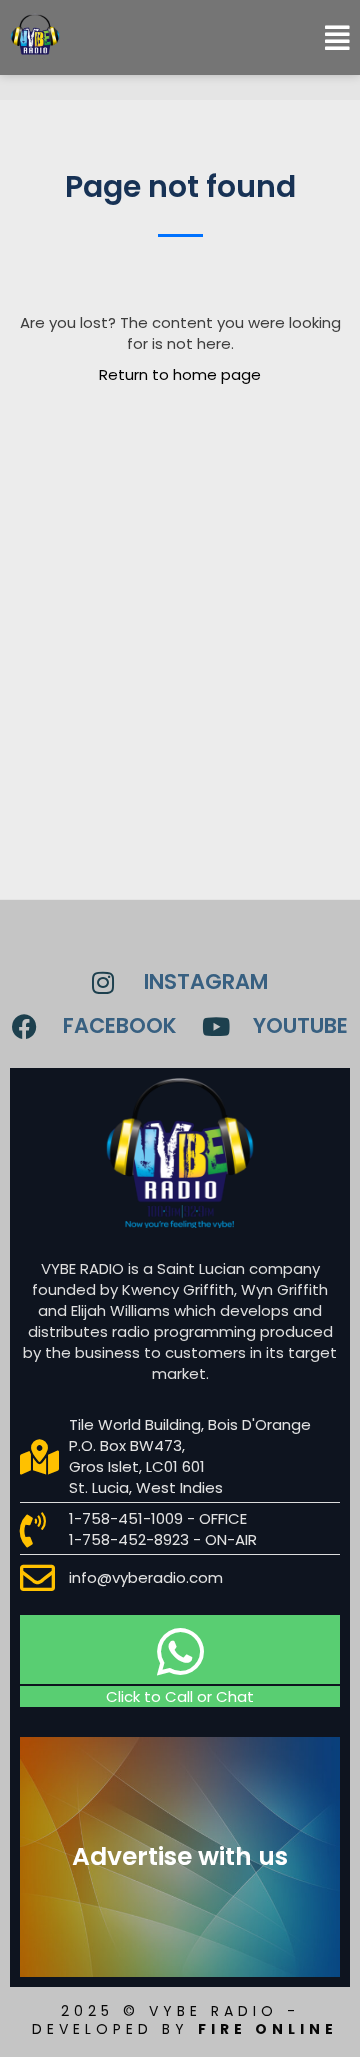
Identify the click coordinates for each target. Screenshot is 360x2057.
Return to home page (180, 374)
